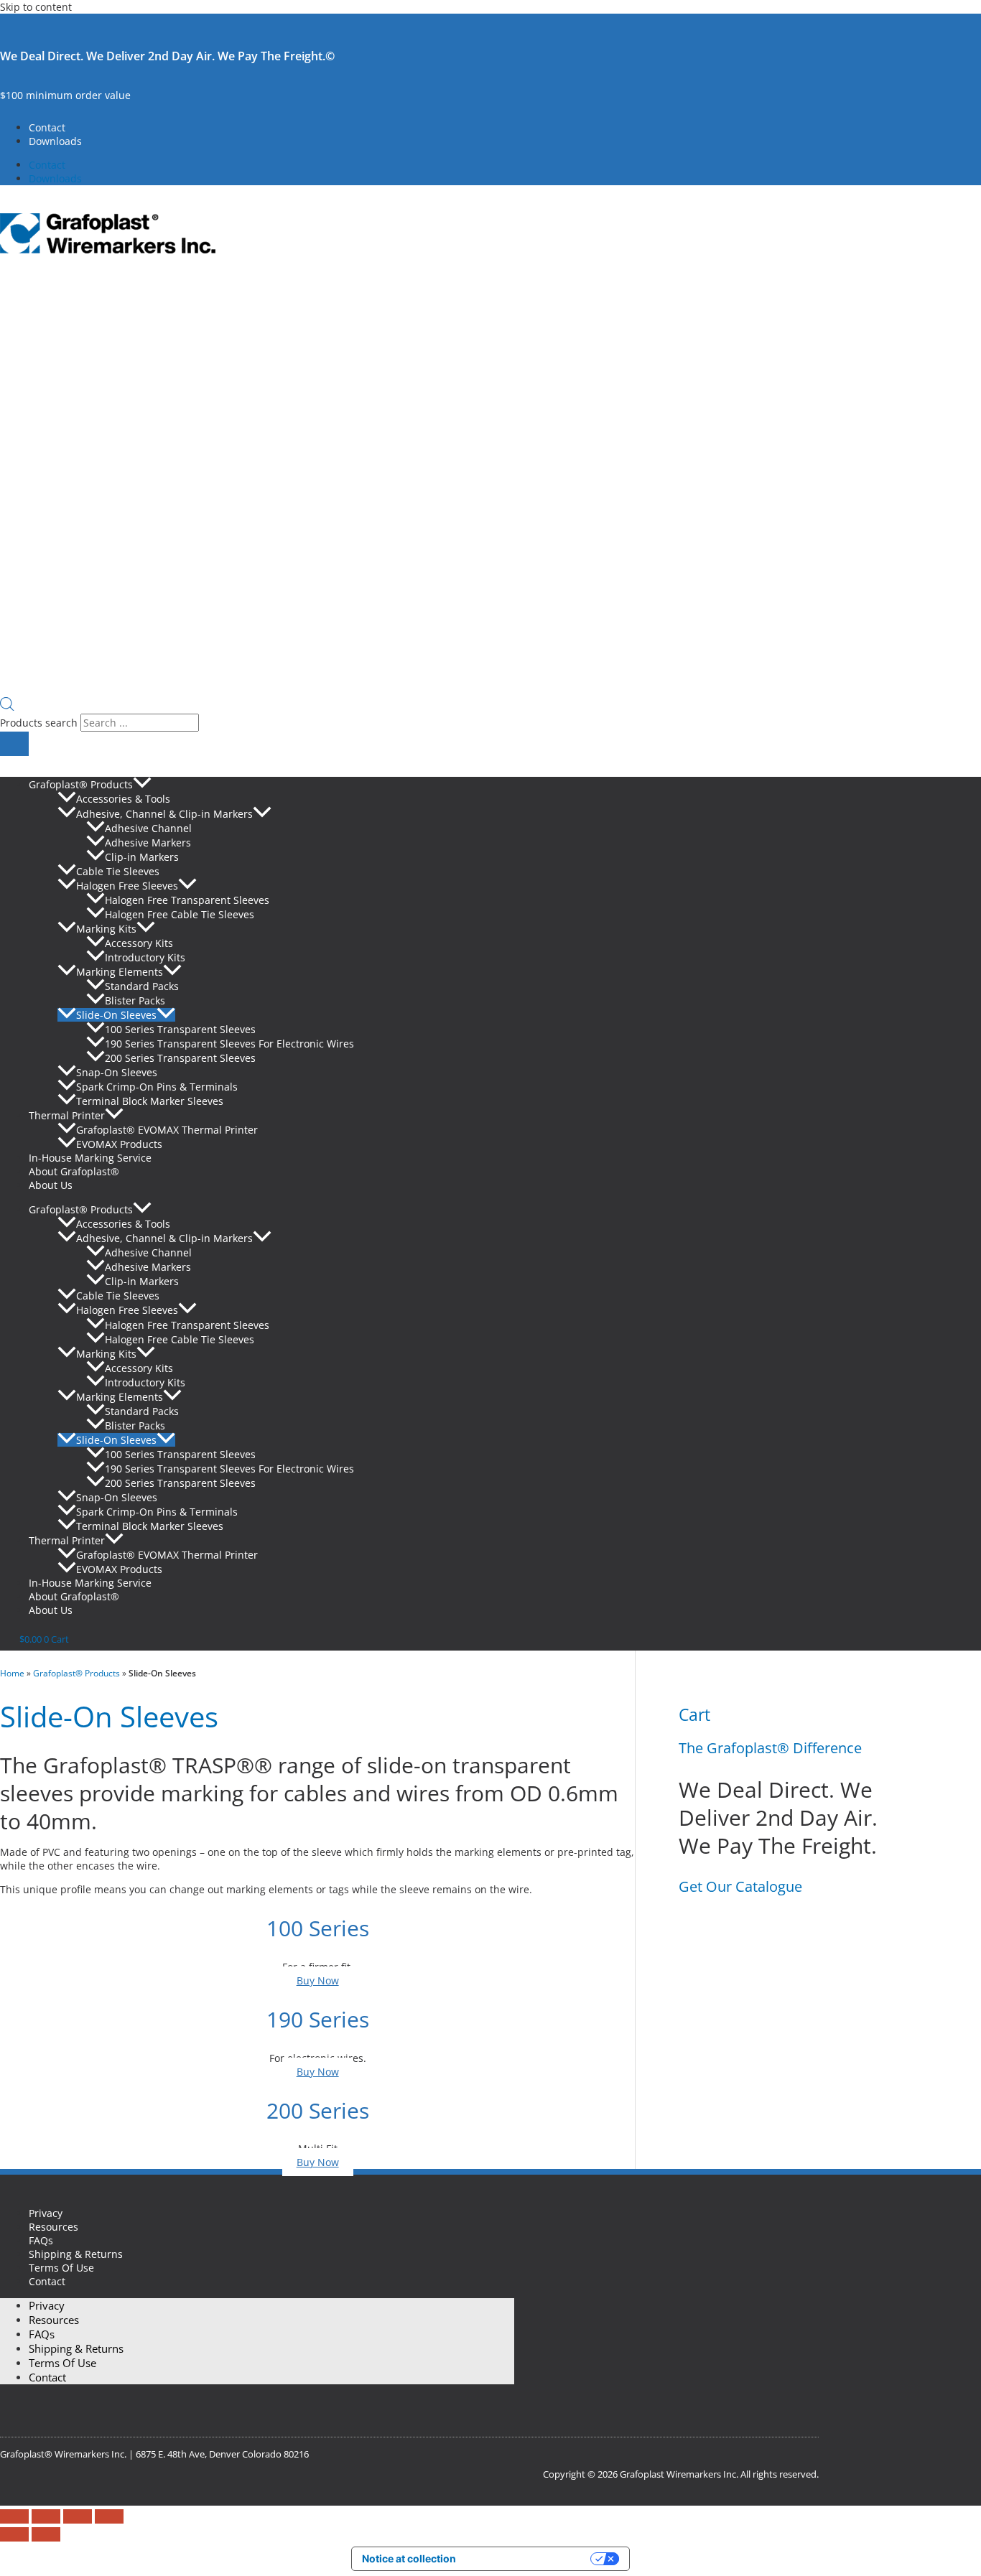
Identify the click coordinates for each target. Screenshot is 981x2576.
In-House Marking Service (90, 1158)
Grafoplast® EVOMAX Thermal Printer (167, 1130)
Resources (54, 2227)
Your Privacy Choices (529, 2558)
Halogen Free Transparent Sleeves (187, 900)
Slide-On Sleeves (116, 1015)
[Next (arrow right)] (46, 2534)
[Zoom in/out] (14, 2516)
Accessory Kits (139, 943)
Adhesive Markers (148, 843)
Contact (47, 127)
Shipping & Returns (76, 2254)
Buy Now (318, 1980)
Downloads (55, 141)
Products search (40, 723)
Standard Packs (142, 986)
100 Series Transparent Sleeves (180, 1029)
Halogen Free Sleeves (127, 886)
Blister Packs (135, 1000)
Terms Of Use (61, 2268)
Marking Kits (106, 929)
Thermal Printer (67, 1115)
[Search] (14, 744)
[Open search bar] (7, 707)
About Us (51, 1185)
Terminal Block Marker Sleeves (150, 1101)
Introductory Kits (145, 957)
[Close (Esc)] (109, 2516)
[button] (142, 784)
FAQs (41, 2240)
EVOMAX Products (119, 1144)
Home (12, 1673)
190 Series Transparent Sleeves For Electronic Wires (229, 1044)
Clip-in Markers (142, 857)
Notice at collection (409, 2558)
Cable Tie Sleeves (118, 871)
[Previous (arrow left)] (14, 2534)
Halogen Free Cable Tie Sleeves (180, 914)
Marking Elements (120, 972)
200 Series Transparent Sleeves (180, 1058)
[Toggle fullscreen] (46, 2516)
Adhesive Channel (148, 828)
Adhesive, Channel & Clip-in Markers (164, 814)
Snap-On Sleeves (117, 1072)
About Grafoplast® (74, 1171)
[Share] (78, 2516)
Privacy (46, 2213)
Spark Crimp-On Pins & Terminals (157, 1087)
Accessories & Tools (123, 799)
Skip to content (36, 7)
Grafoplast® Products (81, 784)
